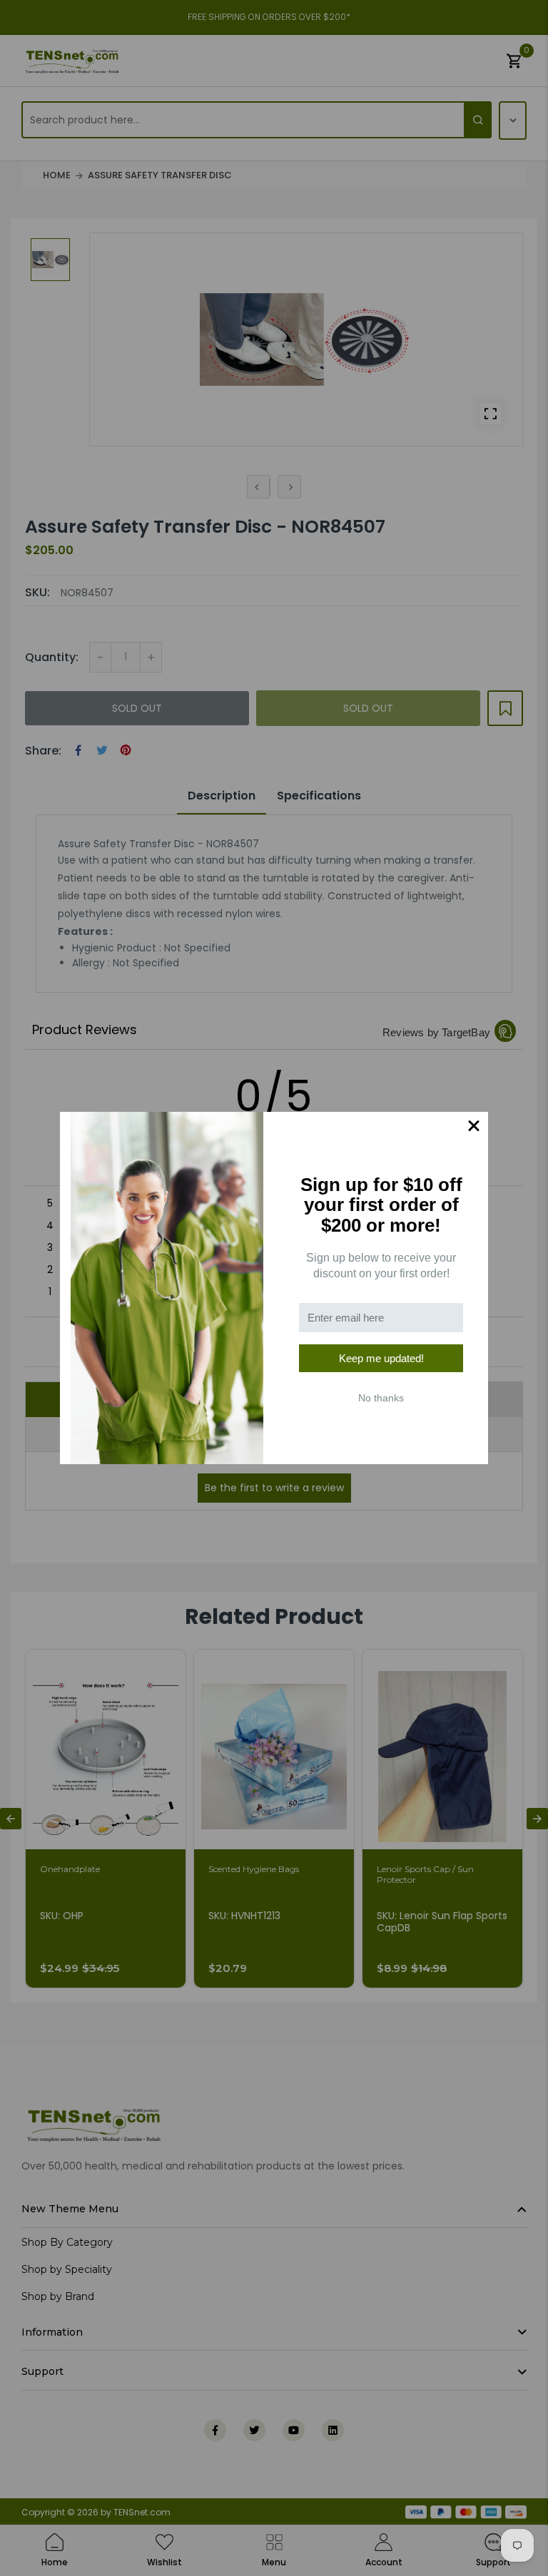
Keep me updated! (381, 1358)
